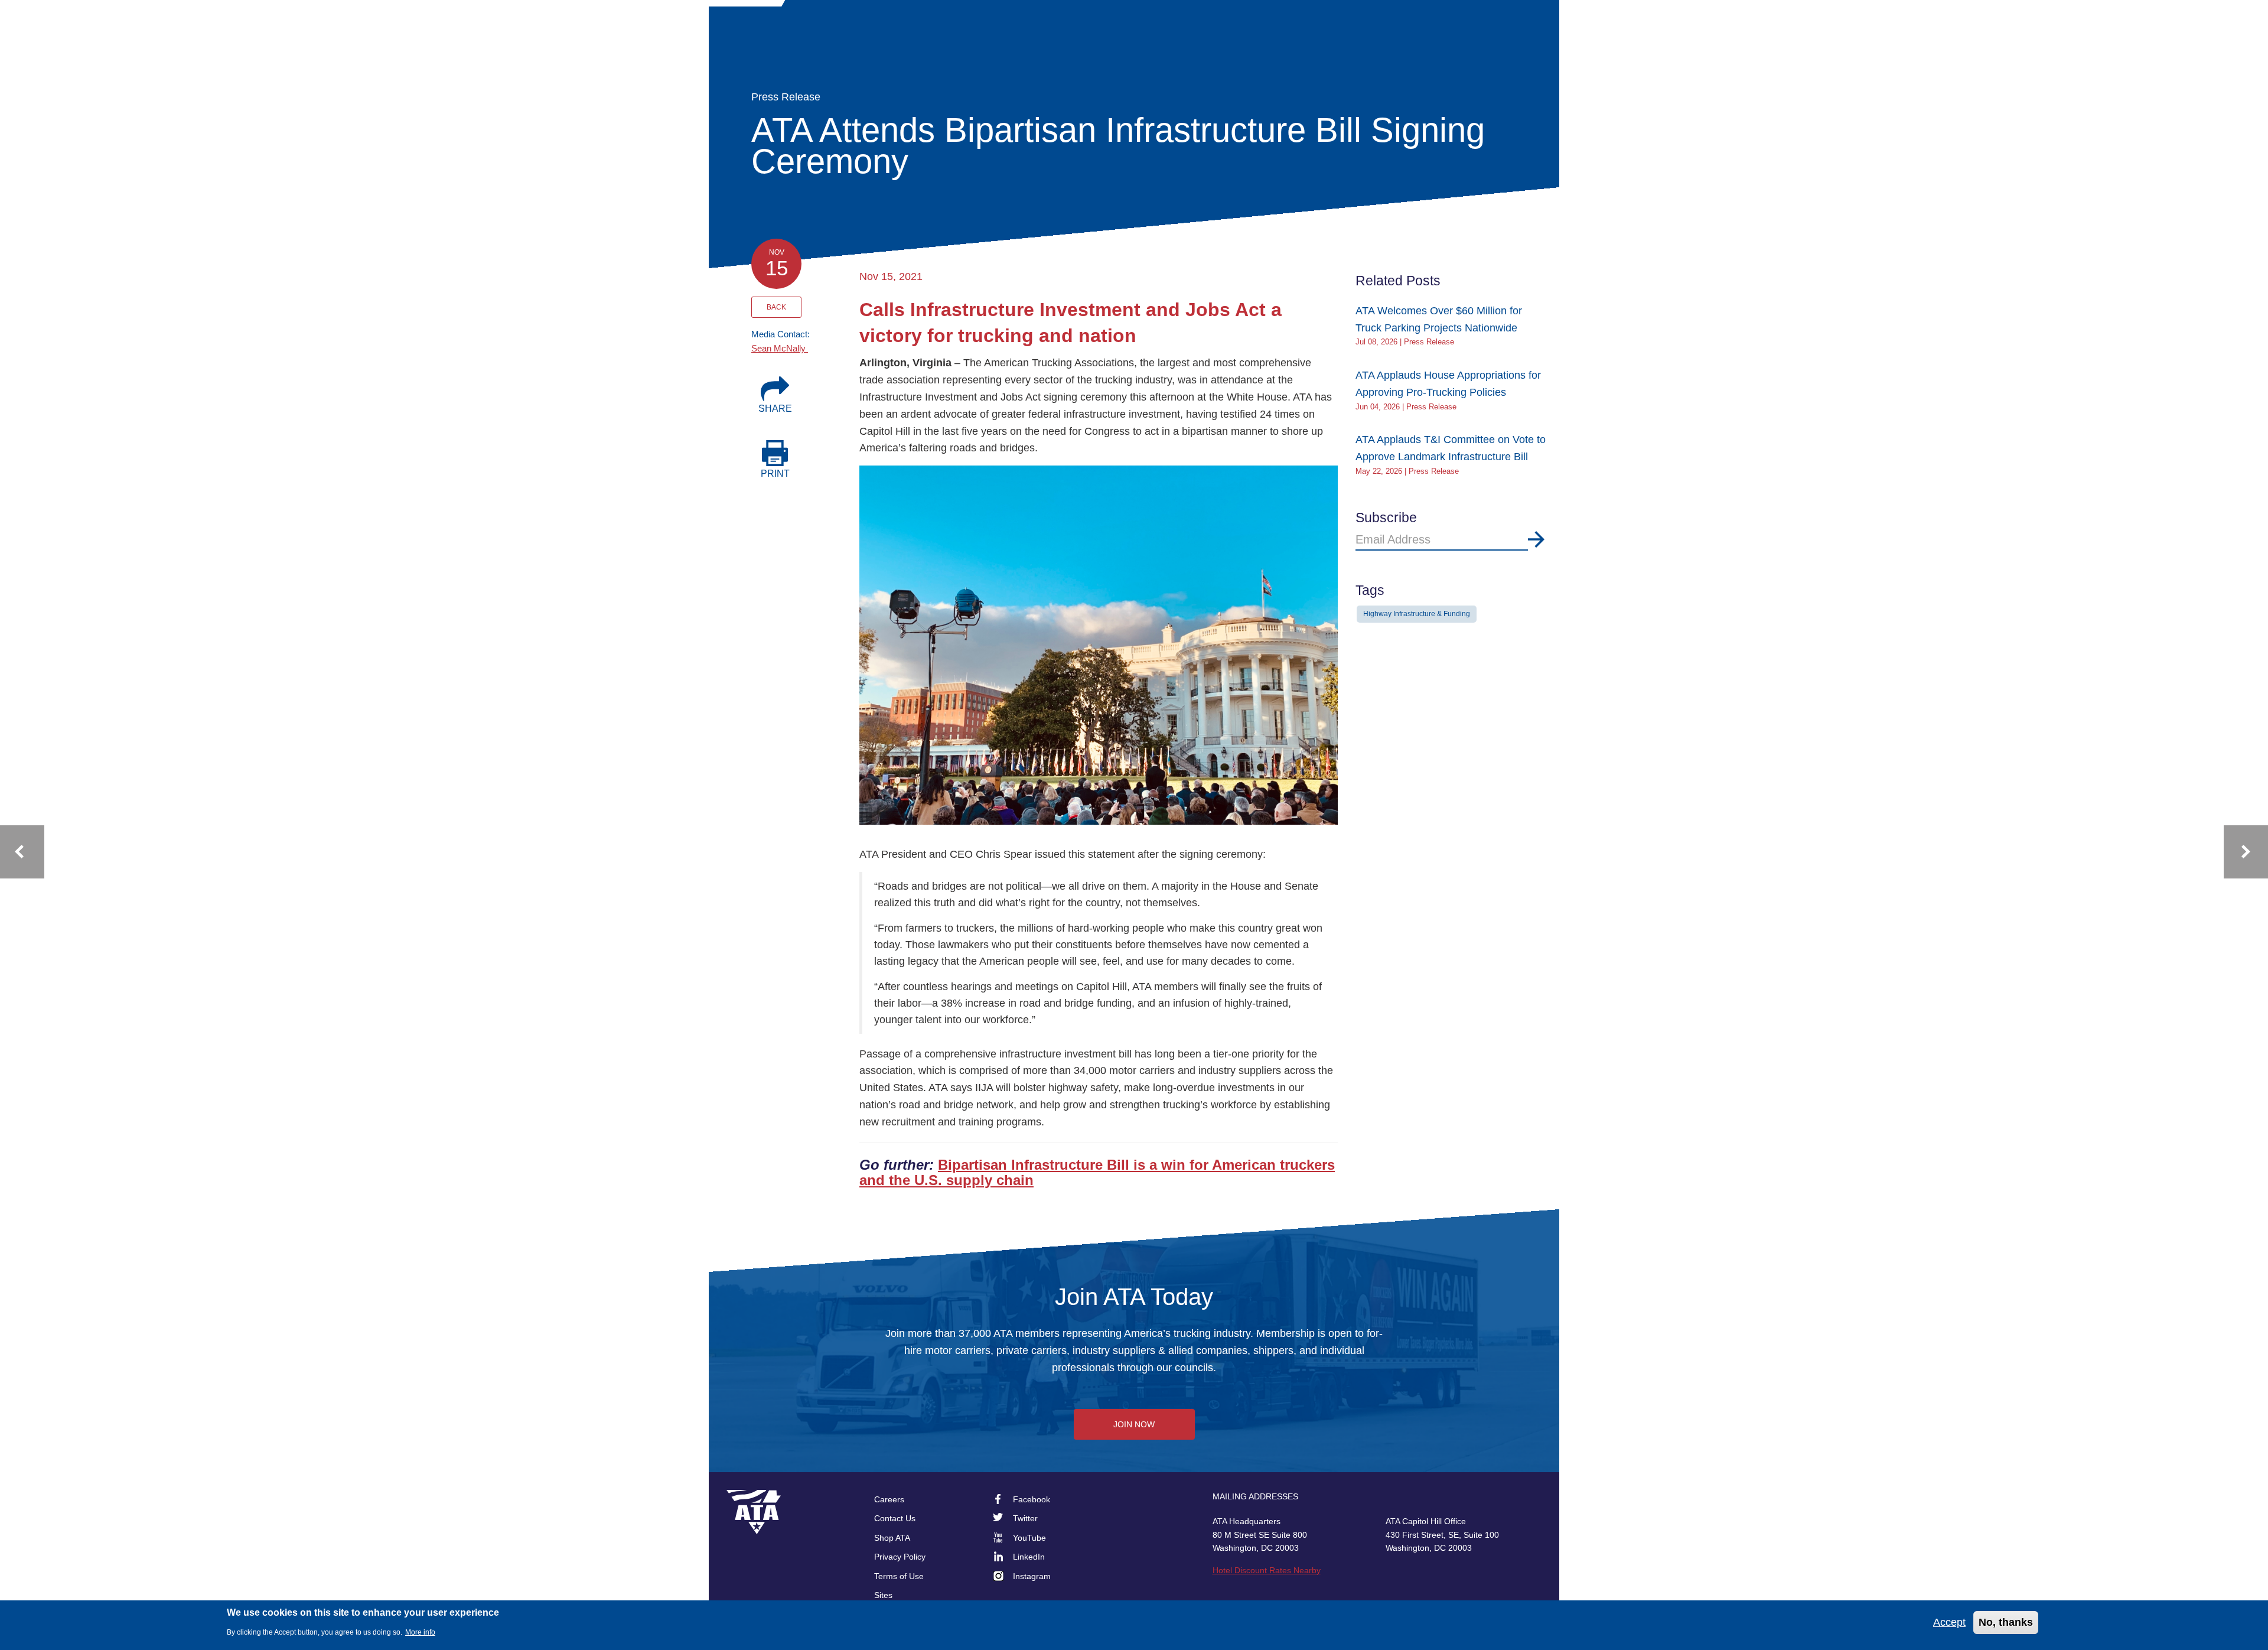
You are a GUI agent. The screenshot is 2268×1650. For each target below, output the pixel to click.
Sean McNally (780, 348)
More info (420, 1632)
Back (776, 307)
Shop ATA (892, 1538)
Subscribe (1536, 539)
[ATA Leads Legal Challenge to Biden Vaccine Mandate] (2246, 852)
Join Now (1134, 1424)
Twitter (1025, 1518)
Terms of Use (899, 1576)
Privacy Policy (900, 1557)
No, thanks (2006, 1622)
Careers (889, 1499)
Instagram (1032, 1576)
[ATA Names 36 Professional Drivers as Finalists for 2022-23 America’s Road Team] (22, 852)
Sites (883, 1595)
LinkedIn (1029, 1557)
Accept (1949, 1622)
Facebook (1032, 1499)
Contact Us (895, 1518)
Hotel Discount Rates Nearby (1267, 1570)
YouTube (1029, 1538)
